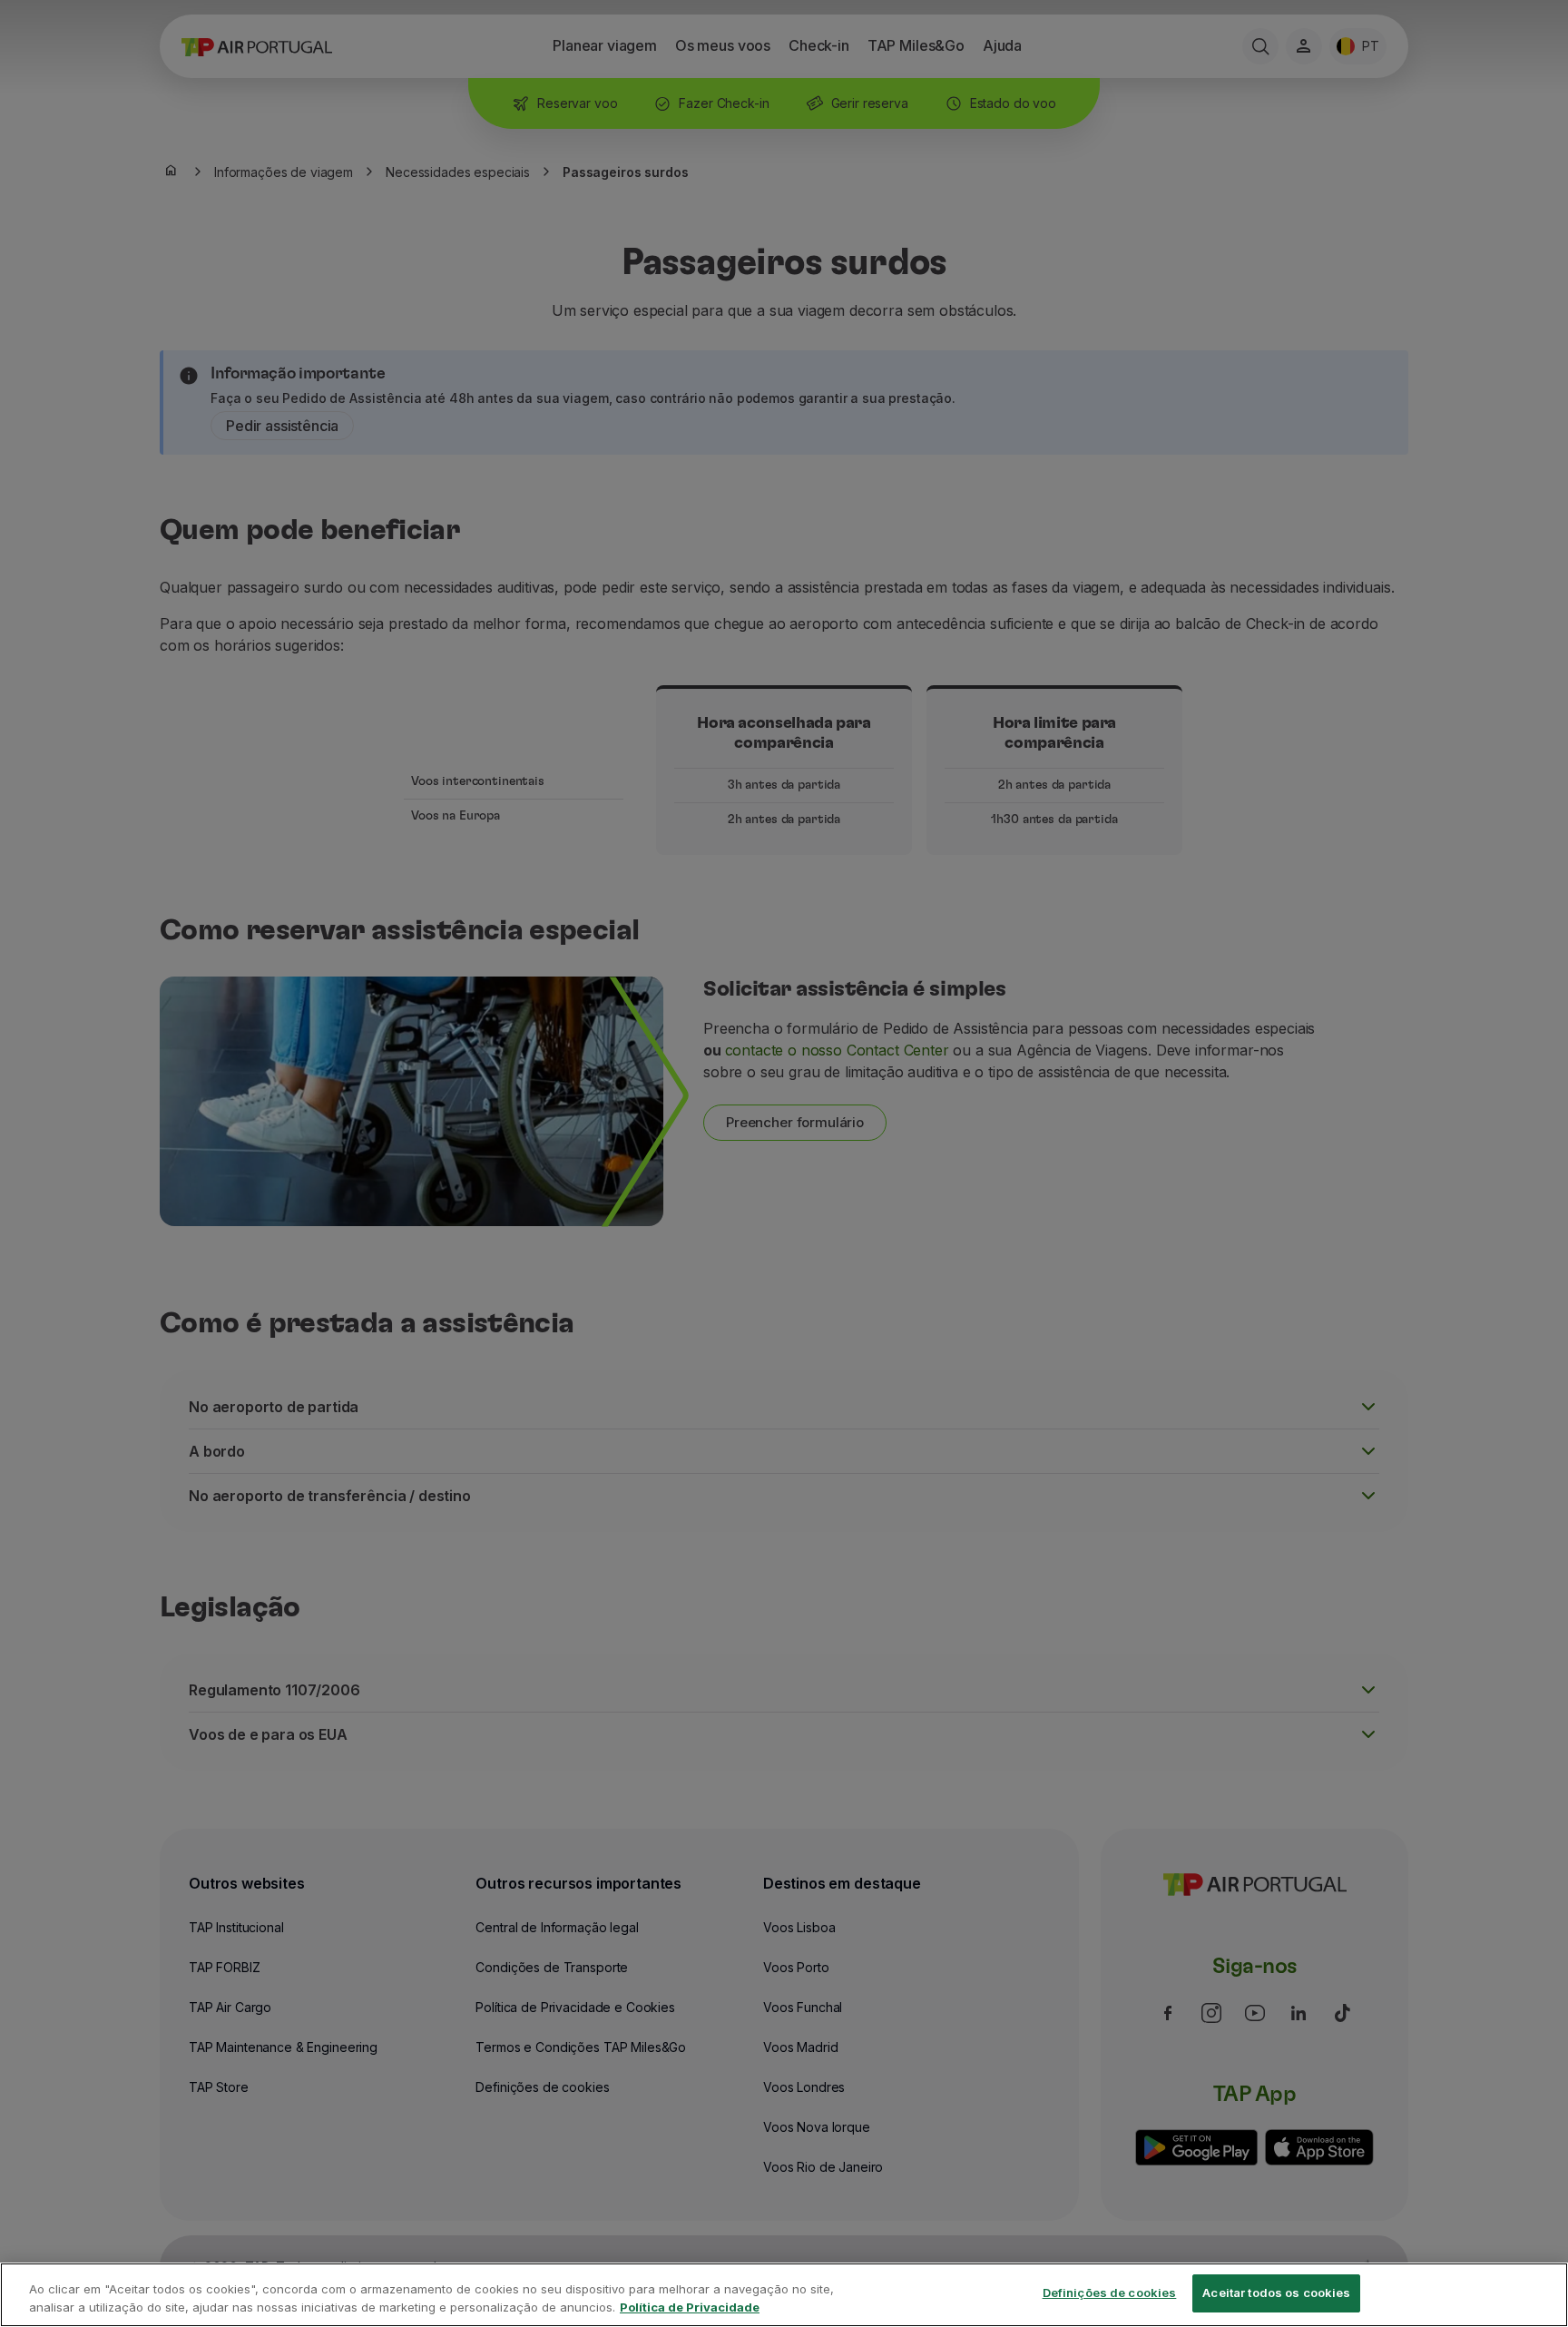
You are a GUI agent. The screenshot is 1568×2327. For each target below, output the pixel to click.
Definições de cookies (1110, 2293)
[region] (784, 2295)
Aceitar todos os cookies (1276, 2293)
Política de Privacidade (690, 2307)
